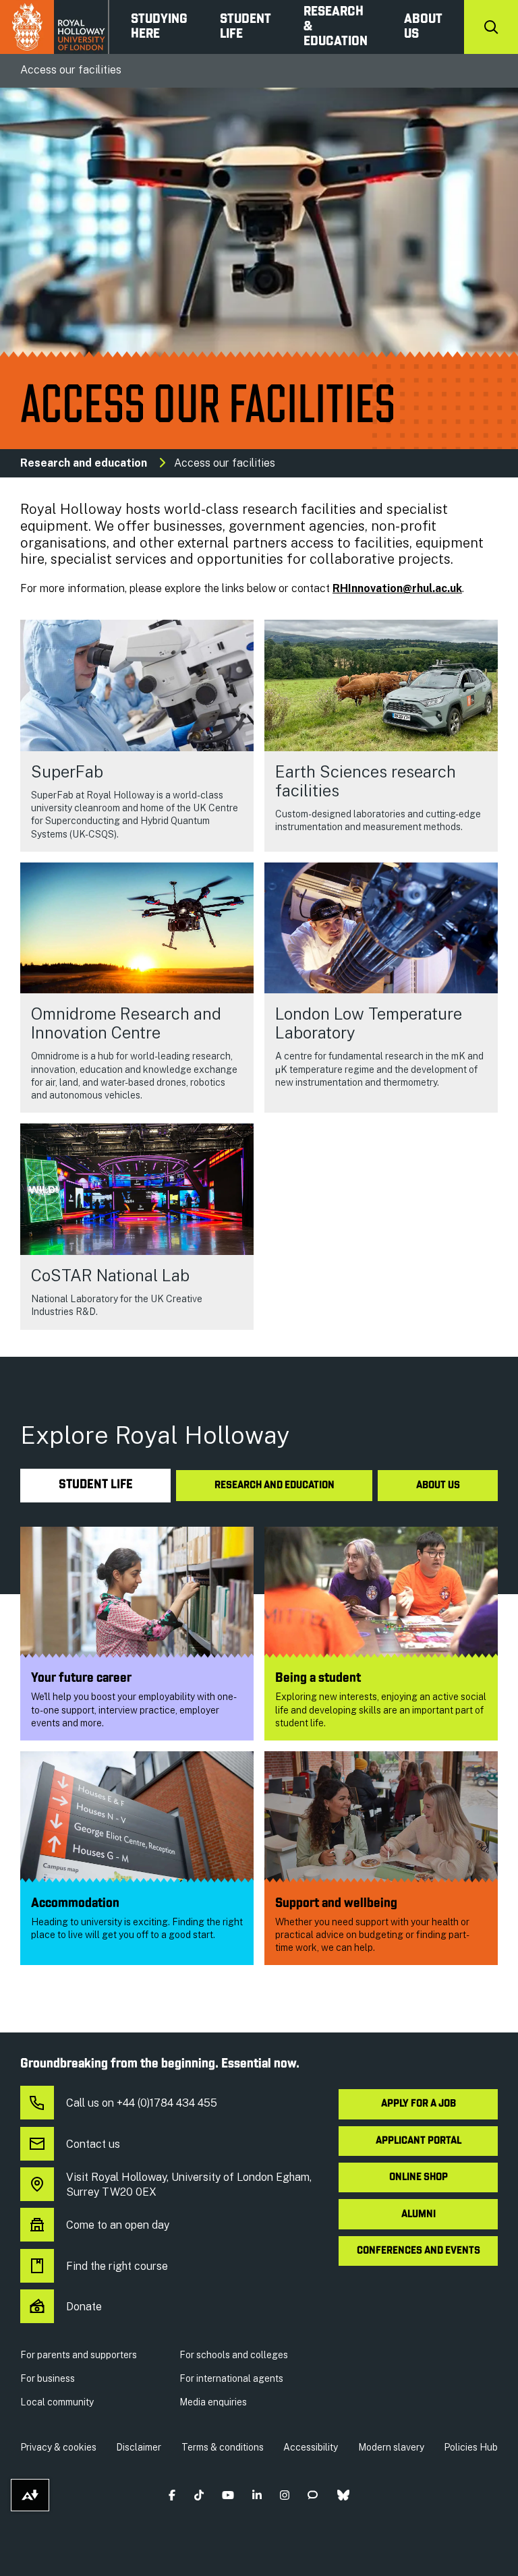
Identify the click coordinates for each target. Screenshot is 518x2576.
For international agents (231, 2378)
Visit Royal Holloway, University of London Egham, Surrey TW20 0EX (189, 2185)
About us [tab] (438, 1486)
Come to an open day (118, 2225)
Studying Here (159, 27)
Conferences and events (419, 2251)
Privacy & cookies (58, 2447)
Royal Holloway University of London (55, 27)
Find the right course (117, 2266)
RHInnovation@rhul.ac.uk (397, 588)
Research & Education (336, 27)
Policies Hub (471, 2447)
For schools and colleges (234, 2355)
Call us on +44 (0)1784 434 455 (142, 2103)
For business (48, 2378)
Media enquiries (213, 2402)
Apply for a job (419, 2104)
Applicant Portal (419, 2141)
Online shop (419, 2177)
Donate (84, 2307)
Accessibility (311, 2447)
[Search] (491, 27)
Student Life (246, 27)
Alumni (419, 2215)
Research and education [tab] (275, 1486)
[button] (172, 2495)
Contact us (93, 2144)
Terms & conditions (223, 2447)
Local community (57, 2402)
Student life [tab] (96, 1485)
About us (423, 27)
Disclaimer (139, 2447)
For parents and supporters (79, 2355)
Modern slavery (391, 2447)
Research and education (84, 463)
